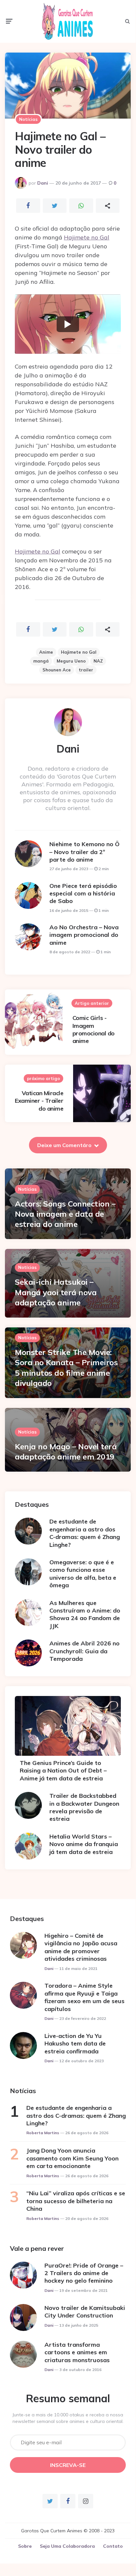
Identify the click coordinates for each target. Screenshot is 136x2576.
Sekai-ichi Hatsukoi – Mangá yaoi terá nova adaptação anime (56, 1292)
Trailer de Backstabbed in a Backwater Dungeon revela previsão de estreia (84, 1807)
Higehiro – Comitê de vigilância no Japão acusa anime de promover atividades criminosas (81, 1947)
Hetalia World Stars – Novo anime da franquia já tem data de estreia (84, 1844)
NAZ (98, 661)
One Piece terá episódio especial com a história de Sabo (83, 893)
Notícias (28, 119)
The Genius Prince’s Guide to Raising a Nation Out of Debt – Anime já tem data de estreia (63, 1771)
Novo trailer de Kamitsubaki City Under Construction (85, 2312)
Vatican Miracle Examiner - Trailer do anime (39, 1101)
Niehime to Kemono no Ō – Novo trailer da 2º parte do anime (84, 852)
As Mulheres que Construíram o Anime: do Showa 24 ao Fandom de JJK (85, 1614)
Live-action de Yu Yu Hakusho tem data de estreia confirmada (75, 2044)
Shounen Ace (57, 670)
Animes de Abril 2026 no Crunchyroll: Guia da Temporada (84, 1651)
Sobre (25, 2546)
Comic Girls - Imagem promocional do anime (94, 1029)
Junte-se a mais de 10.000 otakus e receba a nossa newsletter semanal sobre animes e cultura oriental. (68, 2418)
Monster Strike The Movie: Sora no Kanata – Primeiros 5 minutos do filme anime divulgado (66, 1367)
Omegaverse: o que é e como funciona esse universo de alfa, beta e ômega (83, 1574)
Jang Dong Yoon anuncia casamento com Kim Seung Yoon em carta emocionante (72, 2158)
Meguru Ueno (71, 661)
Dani (43, 183)
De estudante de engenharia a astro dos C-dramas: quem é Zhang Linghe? (85, 1533)
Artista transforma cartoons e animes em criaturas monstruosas (77, 2352)
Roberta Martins (43, 2133)
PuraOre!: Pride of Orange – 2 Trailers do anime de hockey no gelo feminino (84, 2273)
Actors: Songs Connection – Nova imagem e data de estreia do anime (65, 1214)
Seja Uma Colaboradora (67, 2546)
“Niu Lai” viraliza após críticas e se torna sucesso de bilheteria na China (76, 2201)
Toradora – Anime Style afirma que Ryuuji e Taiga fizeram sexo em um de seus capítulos (84, 1997)
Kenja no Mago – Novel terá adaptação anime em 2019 (66, 1451)
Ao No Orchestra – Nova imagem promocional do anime (84, 935)
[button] (68, 324)
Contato (113, 2546)
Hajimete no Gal (87, 237)
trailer (86, 670)
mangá (41, 661)
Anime (46, 652)
